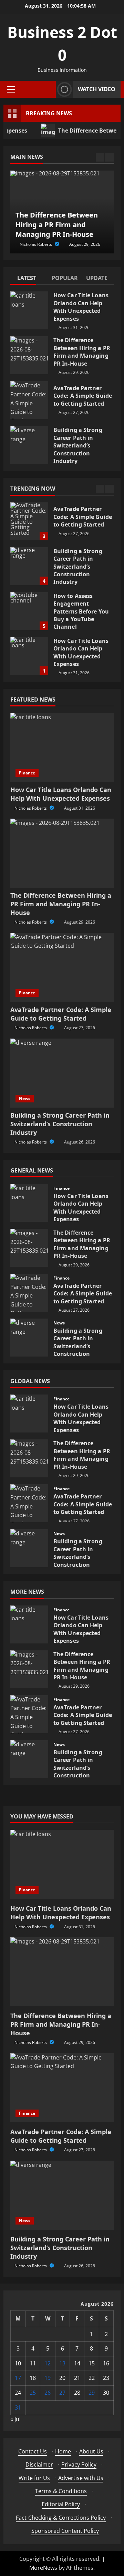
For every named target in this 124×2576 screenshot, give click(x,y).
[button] (11, 89)
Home (63, 2451)
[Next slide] (109, 157)
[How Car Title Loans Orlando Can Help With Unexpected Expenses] (62, 747)
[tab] (28, 279)
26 (48, 2393)
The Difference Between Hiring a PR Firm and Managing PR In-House (29, 355)
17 (18, 2378)
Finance (27, 773)
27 (62, 2393)
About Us (91, 2451)
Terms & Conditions (61, 2491)
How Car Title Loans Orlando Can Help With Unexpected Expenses (29, 310)
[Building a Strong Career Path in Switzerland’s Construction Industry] (62, 1073)
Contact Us (33, 2451)
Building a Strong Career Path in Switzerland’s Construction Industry (29, 445)
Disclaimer (39, 2464)
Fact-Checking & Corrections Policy (61, 2518)
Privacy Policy (79, 2464)
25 (33, 2393)
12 (48, 2363)
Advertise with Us (81, 2478)
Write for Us (34, 2478)
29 (92, 2393)
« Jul (15, 2419)
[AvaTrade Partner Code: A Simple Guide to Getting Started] (62, 967)
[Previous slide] (100, 157)
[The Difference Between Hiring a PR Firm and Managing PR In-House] (62, 853)
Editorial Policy (61, 2504)
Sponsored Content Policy (65, 2531)
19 (48, 2378)
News (25, 1098)
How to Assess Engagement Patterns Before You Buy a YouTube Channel (29, 611)
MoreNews (43, 2568)
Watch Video (97, 89)
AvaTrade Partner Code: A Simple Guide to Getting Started (29, 400)
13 (62, 2363)
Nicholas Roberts (36, 244)
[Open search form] (49, 89)
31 (18, 2408)
